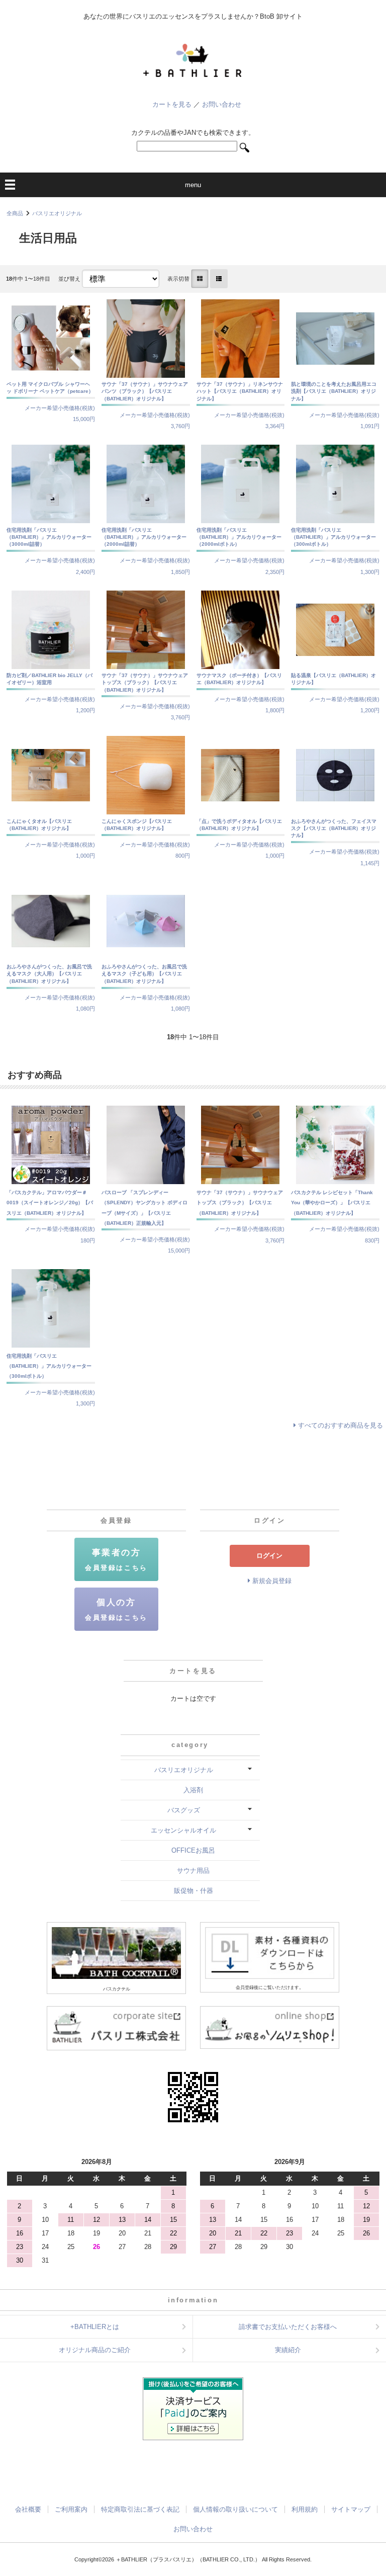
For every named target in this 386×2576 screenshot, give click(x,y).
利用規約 (305, 2509)
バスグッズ (184, 1810)
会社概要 (28, 2509)
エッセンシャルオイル (183, 1830)
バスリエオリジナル (57, 213)
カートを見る (172, 104)
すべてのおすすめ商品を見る (341, 1425)
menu (193, 185)
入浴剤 (193, 1790)
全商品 (15, 213)
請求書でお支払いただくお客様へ (288, 2327)
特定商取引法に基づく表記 (140, 2509)
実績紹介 (288, 2350)
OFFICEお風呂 (193, 1850)
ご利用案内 (71, 2509)
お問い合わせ (222, 104)
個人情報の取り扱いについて (235, 2509)
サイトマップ (351, 2509)
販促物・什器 (194, 1891)
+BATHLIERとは (95, 2327)
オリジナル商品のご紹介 (95, 2350)
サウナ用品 (193, 1871)
